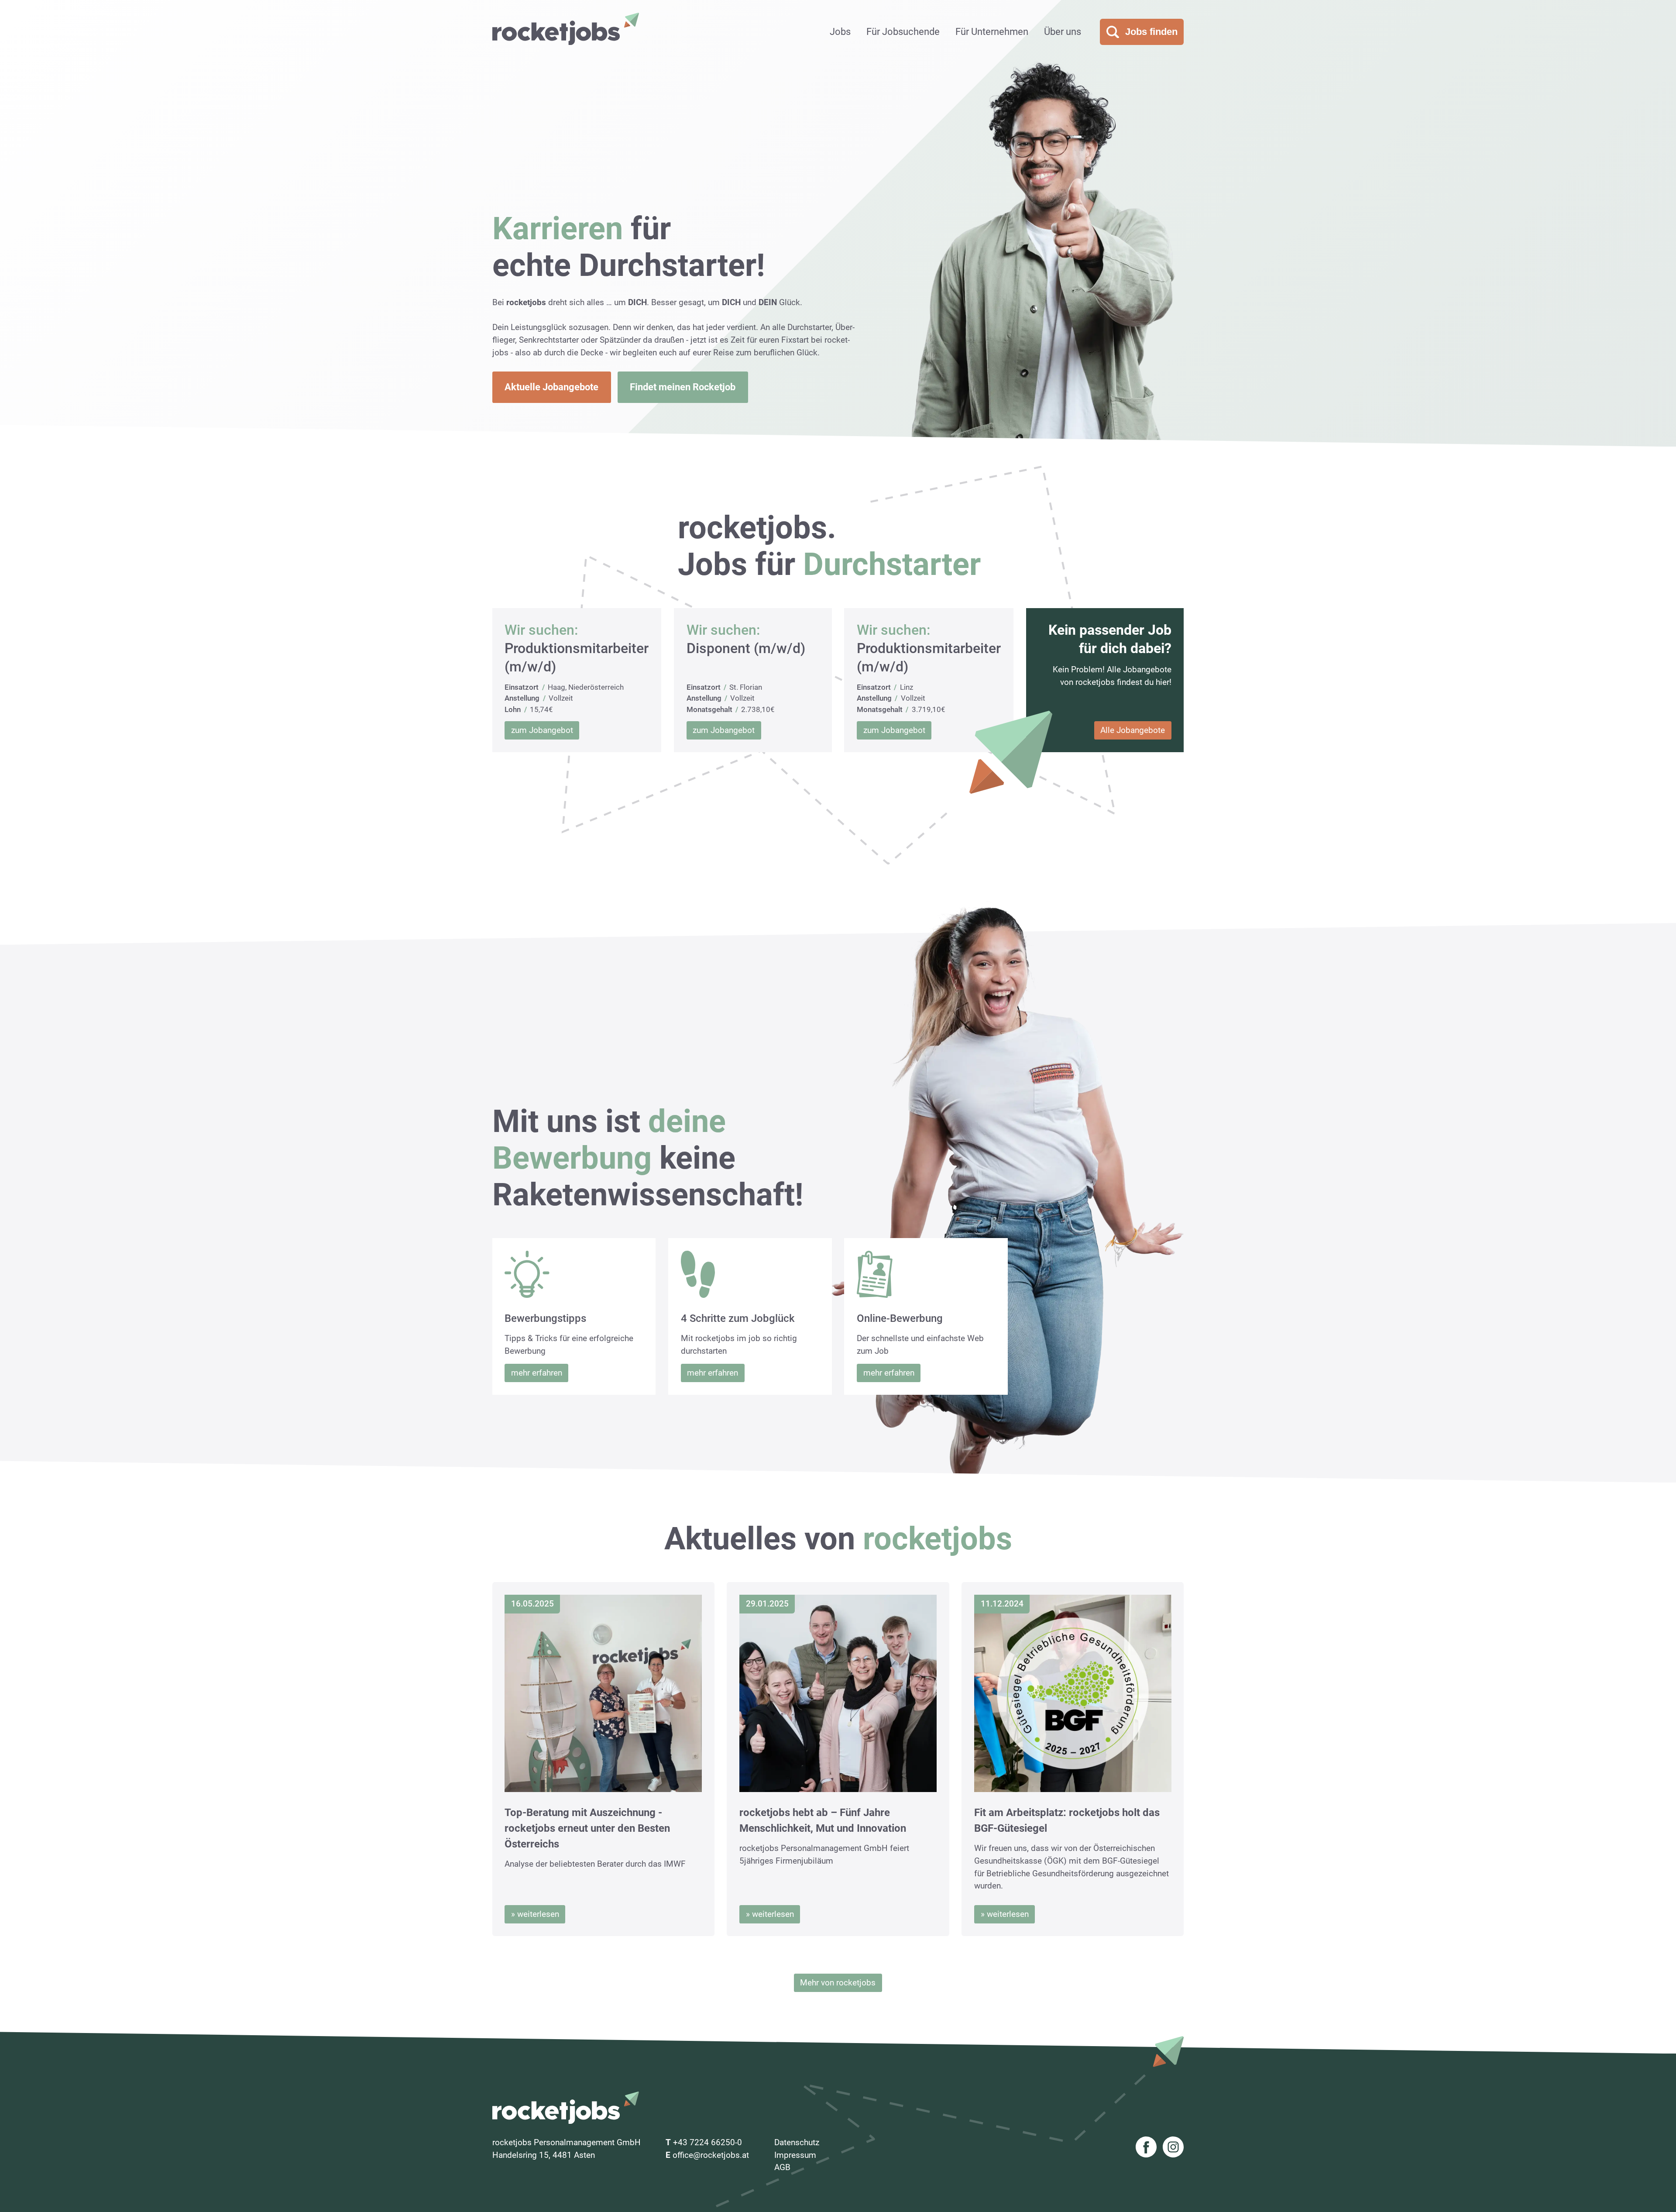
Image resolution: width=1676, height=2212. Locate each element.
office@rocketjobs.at (711, 2155)
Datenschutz (797, 2142)
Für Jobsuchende (903, 32)
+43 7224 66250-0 (707, 2142)
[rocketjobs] (566, 29)
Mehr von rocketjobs (838, 1983)
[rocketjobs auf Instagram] (1173, 2149)
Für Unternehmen (992, 32)
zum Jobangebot (542, 730)
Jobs (840, 32)
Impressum (795, 2155)
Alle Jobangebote (1133, 730)
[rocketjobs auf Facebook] (1146, 2149)
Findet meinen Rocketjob (683, 387)
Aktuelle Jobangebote (551, 387)
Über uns (1063, 32)
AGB (782, 2167)
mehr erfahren (537, 1373)
